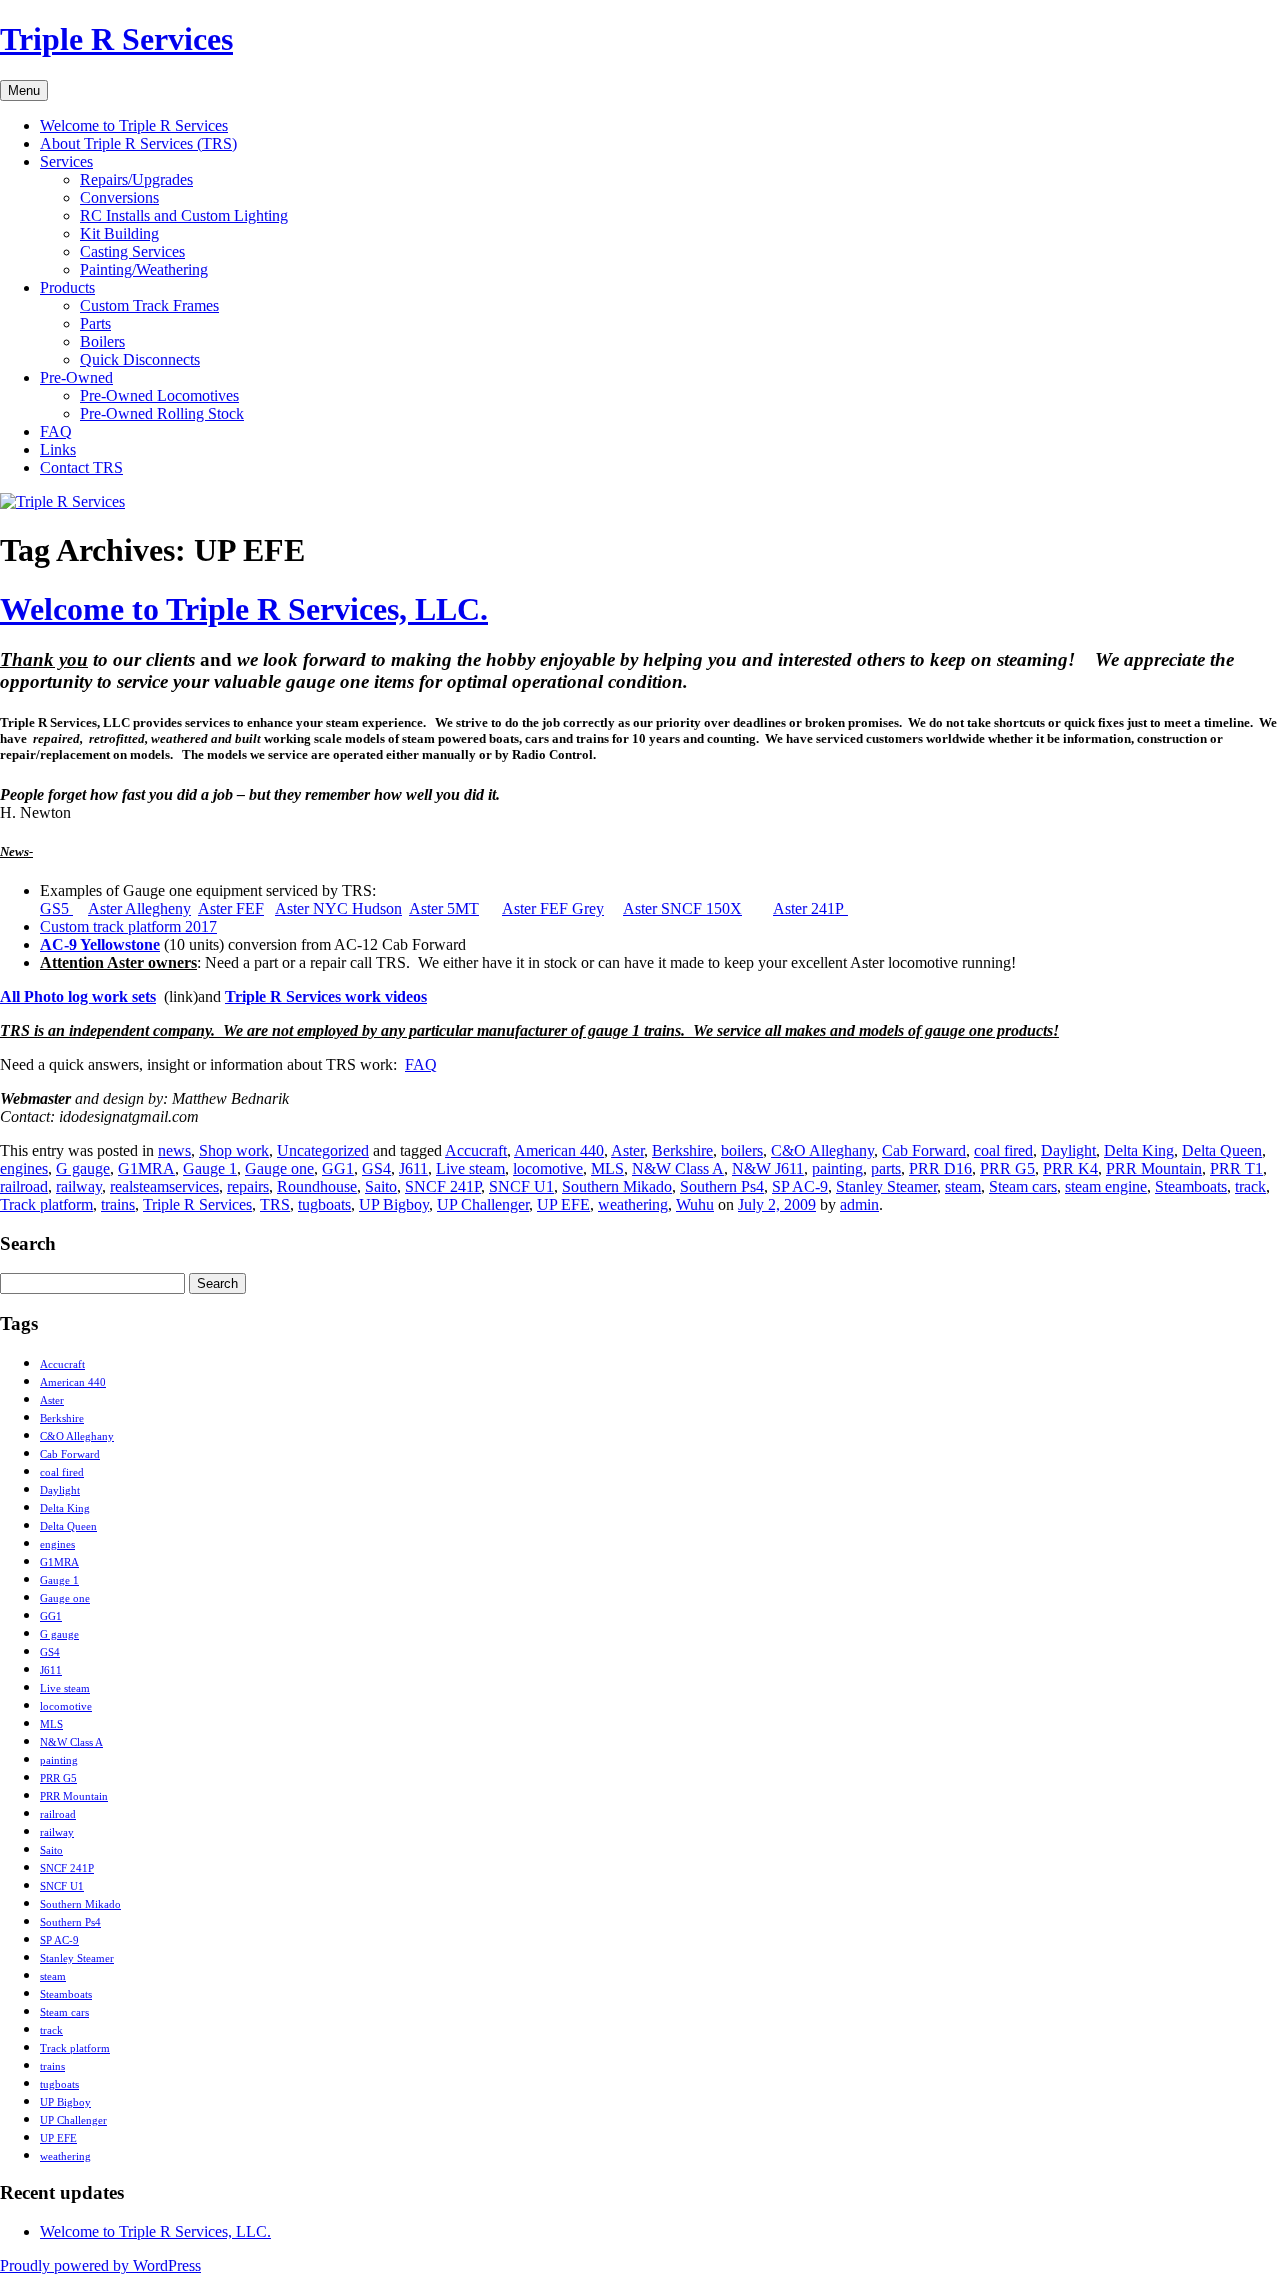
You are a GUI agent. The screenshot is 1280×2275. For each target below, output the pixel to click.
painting (837, 1168)
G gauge (83, 1168)
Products (67, 287)
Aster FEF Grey (553, 908)
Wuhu (695, 1204)
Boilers (102, 341)
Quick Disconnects (140, 359)
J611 (413, 1168)
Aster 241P (810, 908)
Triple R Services (116, 39)
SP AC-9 (800, 1186)
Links (58, 449)
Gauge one (279, 1168)
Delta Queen (1222, 1150)
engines (24, 1168)
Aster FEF (231, 908)
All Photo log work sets (78, 996)
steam (963, 1186)
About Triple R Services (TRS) (138, 143)
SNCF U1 (521, 1186)
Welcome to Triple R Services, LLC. (244, 609)
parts (886, 1168)
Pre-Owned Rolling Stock (162, 413)
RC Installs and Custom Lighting (184, 215)
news (174, 1150)
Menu (24, 90)
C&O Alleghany (822, 1150)
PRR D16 (940, 1168)
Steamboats (1191, 1186)
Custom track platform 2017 (128, 926)
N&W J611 (768, 1168)
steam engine (1106, 1186)
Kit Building (119, 233)
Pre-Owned (76, 377)
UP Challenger (483, 1204)
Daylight (1068, 1150)
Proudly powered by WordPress (100, 2265)
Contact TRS (81, 467)
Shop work (234, 1150)
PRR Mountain (1154, 1168)
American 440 (559, 1150)
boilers (742, 1150)
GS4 (376, 1168)
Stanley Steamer (886, 1186)
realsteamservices (164, 1186)
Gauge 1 (210, 1168)
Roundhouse (317, 1186)
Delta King (1139, 1150)
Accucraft (476, 1150)
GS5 (56, 908)
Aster (627, 1150)
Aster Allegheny (139, 908)
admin (859, 1204)
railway (79, 1186)
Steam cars (1023, 1186)
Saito (381, 1186)
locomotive (548, 1168)
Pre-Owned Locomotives (159, 395)
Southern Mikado (617, 1186)
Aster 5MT (444, 908)
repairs (248, 1186)
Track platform (46, 1204)
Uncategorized (323, 1150)
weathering (633, 1204)
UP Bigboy (394, 1204)
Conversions (119, 197)
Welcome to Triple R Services (134, 125)
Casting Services (132, 251)
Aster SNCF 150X (682, 908)
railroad (24, 1186)
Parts (95, 323)
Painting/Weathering (144, 269)
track (1250, 1186)
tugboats (324, 1204)
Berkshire (682, 1150)
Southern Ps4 (722, 1186)
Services (66, 161)
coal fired (1003, 1150)
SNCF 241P (443, 1186)
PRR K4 (1070, 1168)
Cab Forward (924, 1150)
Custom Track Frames (149, 305)
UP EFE (563, 1204)
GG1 (338, 1168)
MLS (607, 1168)
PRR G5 (1007, 1168)
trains (118, 1204)
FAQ (56, 431)
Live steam (470, 1168)
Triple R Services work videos (326, 996)
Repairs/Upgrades (136, 179)
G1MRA (146, 1168)
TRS (275, 1204)
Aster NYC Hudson (338, 908)
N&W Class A (678, 1168)
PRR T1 (1236, 1168)
